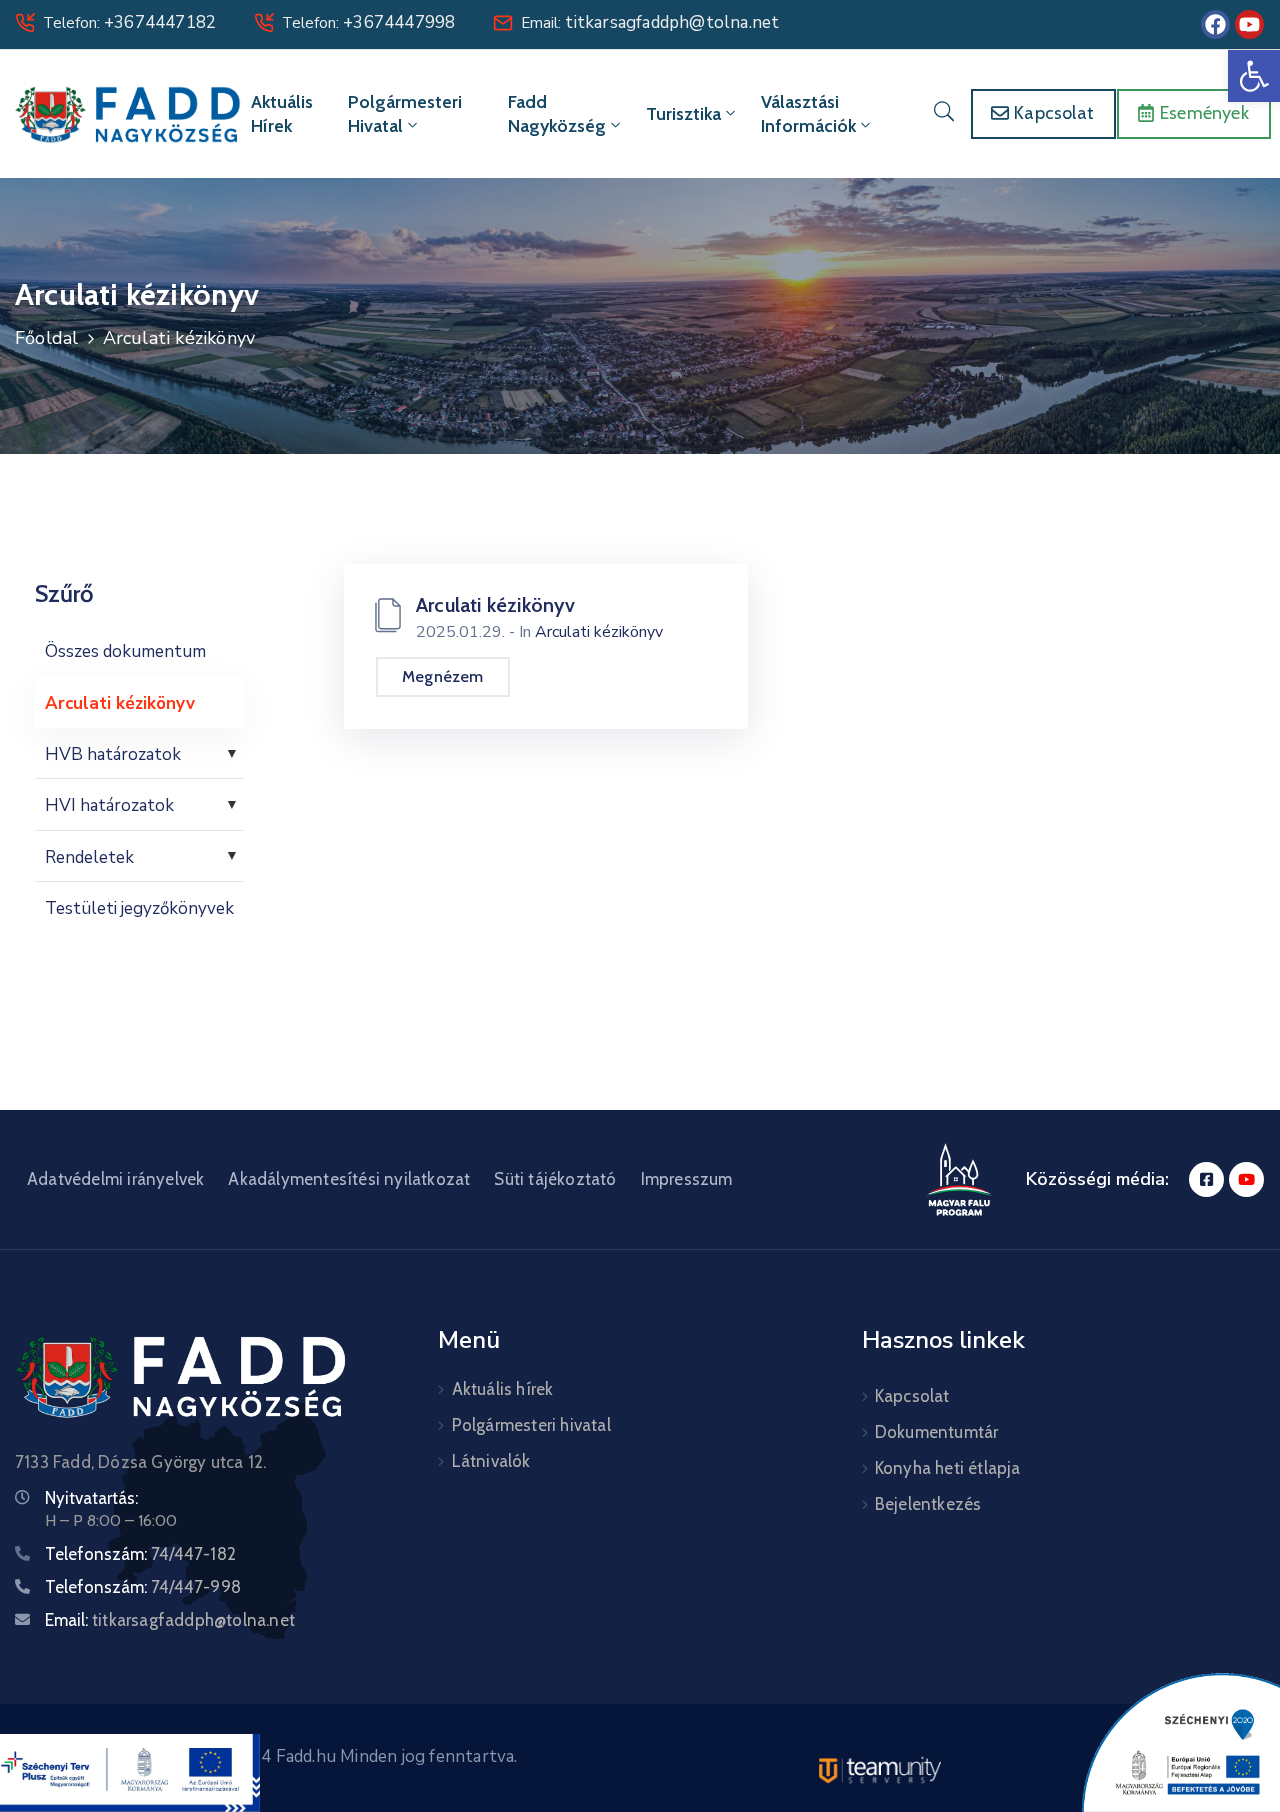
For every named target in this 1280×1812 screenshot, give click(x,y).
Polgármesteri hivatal (405, 114)
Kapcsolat (912, 1396)
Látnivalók (491, 1461)
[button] (1254, 76)
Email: (650, 23)
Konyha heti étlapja (948, 1468)
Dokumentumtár (937, 1432)
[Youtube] (1249, 24)
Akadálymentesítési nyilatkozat (349, 1179)
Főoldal (46, 338)
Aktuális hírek (282, 114)
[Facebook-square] (1206, 1179)
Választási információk (808, 114)
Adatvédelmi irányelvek (115, 1179)
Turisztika (683, 114)
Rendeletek (89, 857)
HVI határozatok (109, 805)
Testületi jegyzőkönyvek (139, 908)
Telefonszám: (140, 1554)
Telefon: (129, 23)
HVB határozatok (113, 754)
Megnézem (443, 676)
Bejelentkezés (928, 1504)
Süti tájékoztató (555, 1179)
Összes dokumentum (125, 651)
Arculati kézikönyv (120, 703)
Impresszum (687, 1179)
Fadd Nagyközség (557, 114)
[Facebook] (1215, 24)
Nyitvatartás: (91, 1498)
